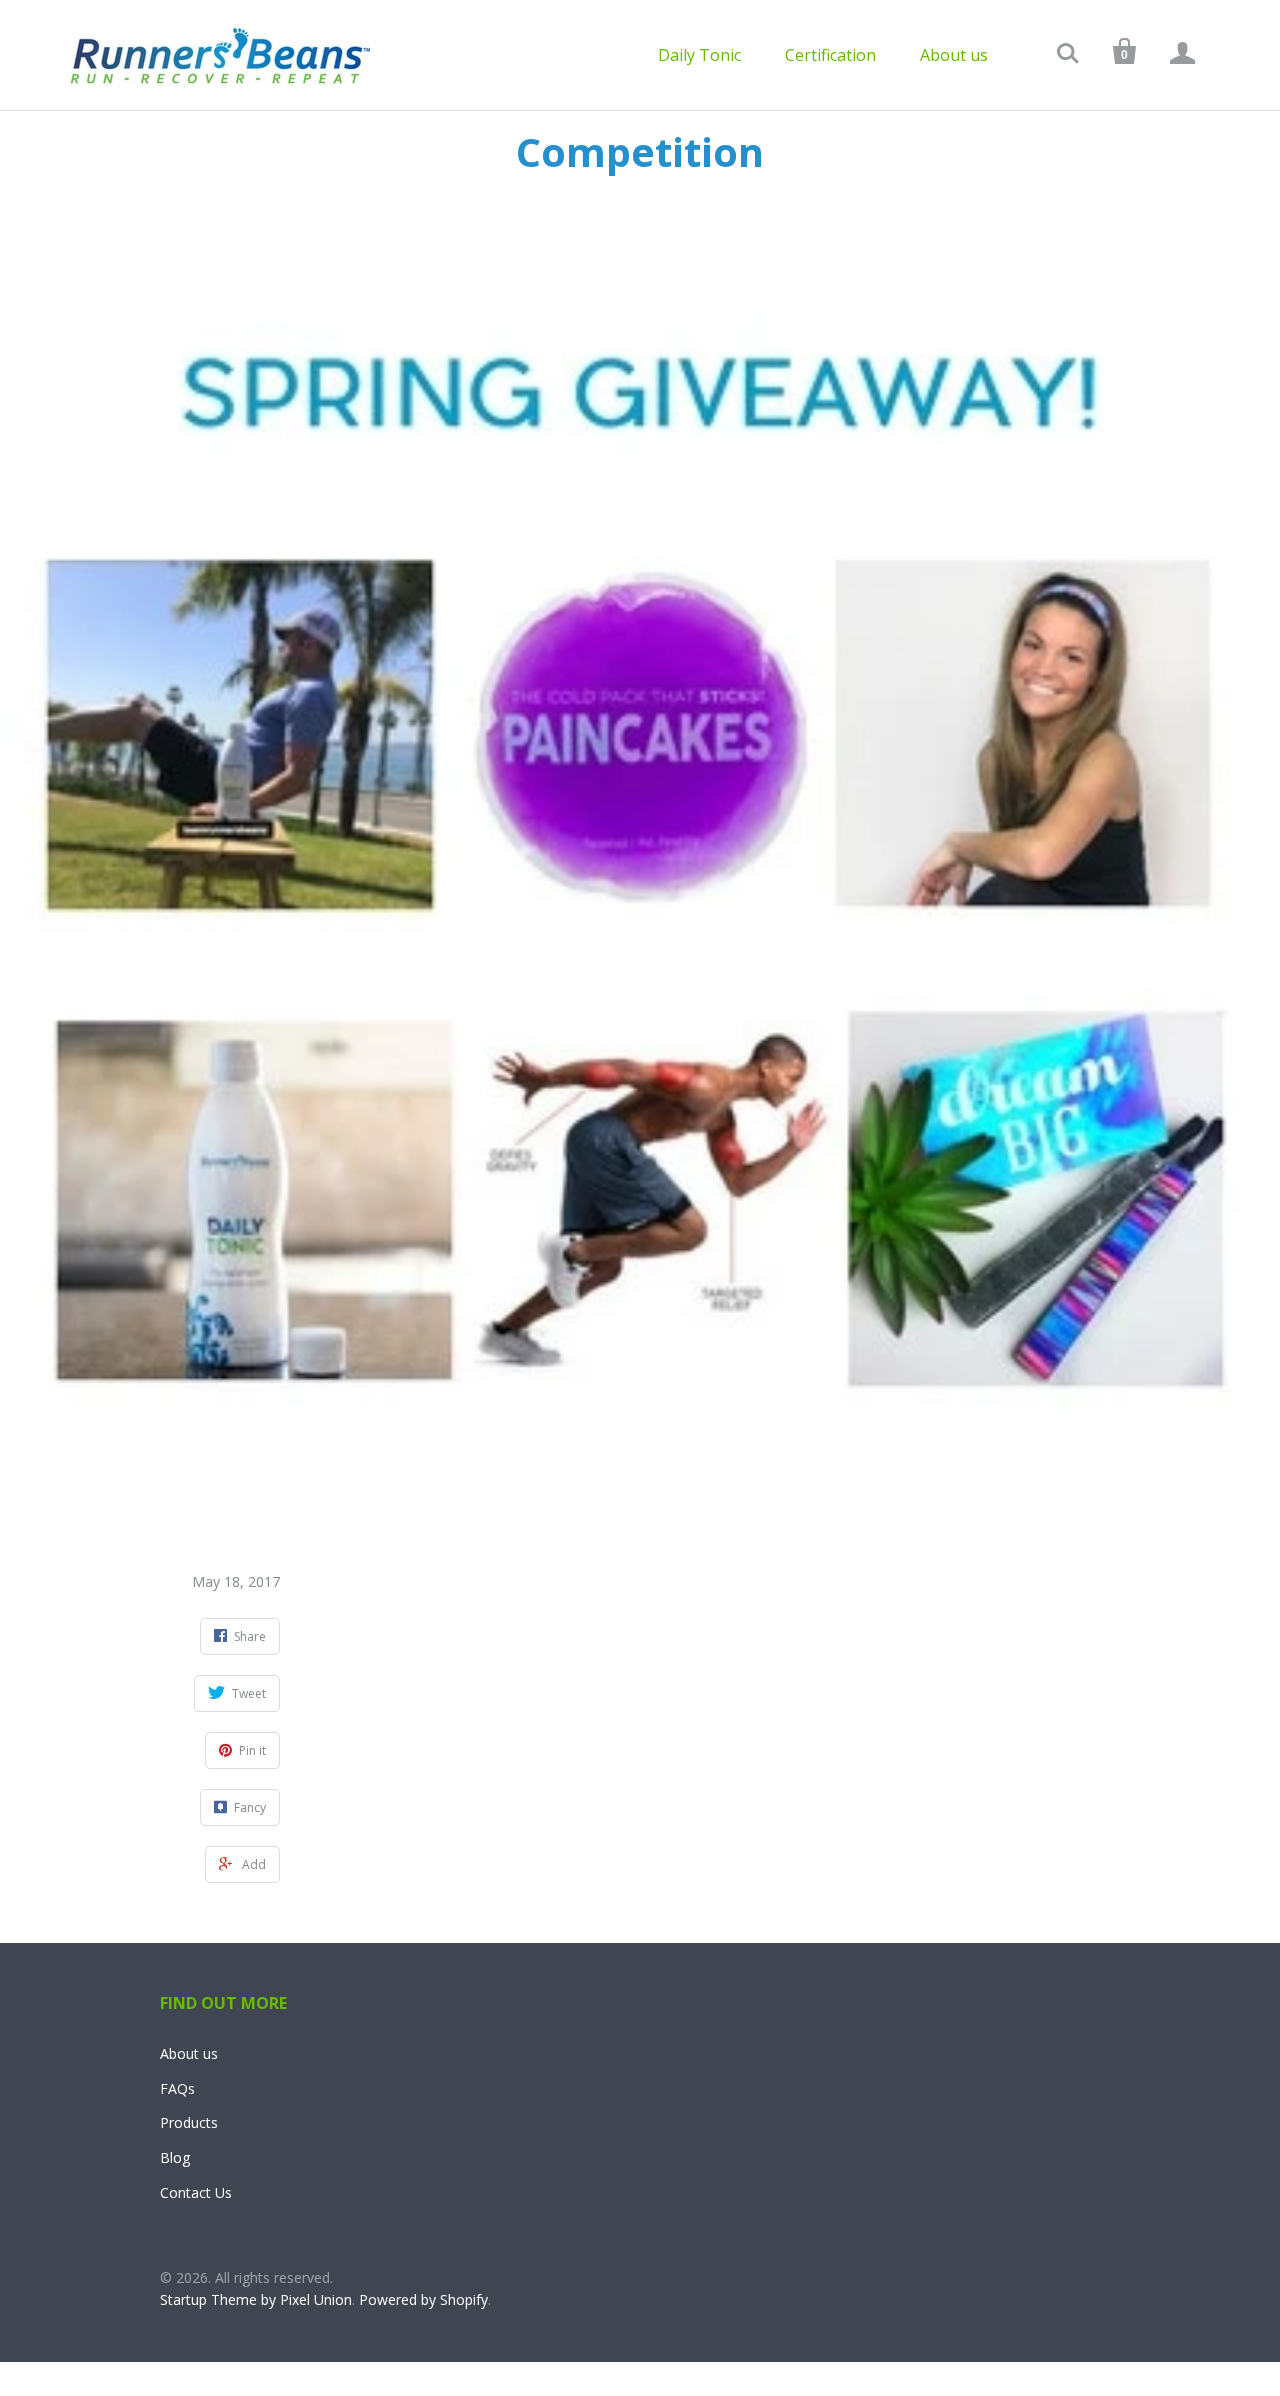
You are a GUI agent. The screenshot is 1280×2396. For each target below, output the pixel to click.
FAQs (177, 2088)
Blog (175, 2157)
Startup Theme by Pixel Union (256, 2299)
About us (954, 55)
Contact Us (196, 2192)
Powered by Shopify (423, 2299)
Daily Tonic (699, 55)
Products (189, 2122)
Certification (830, 55)
